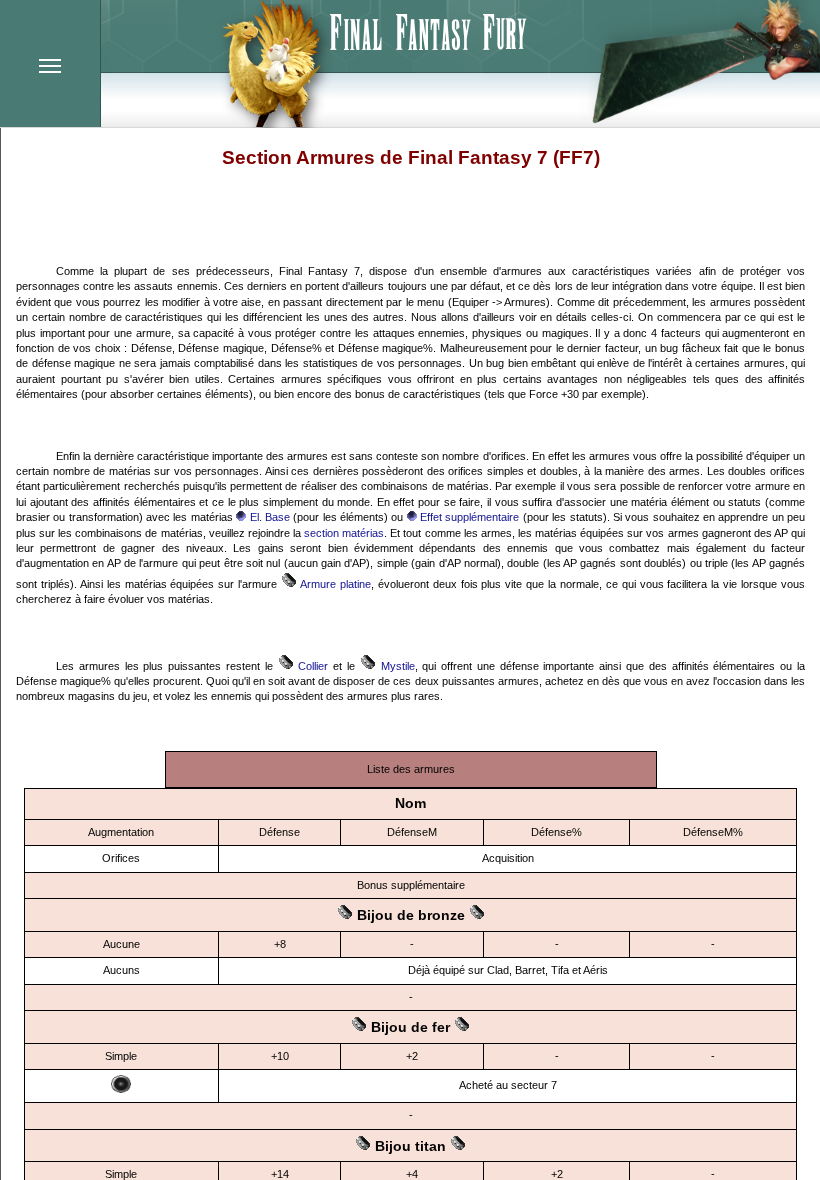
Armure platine (334, 584)
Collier (311, 666)
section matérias (344, 533)
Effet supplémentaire (468, 517)
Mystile (395, 666)
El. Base (268, 517)
